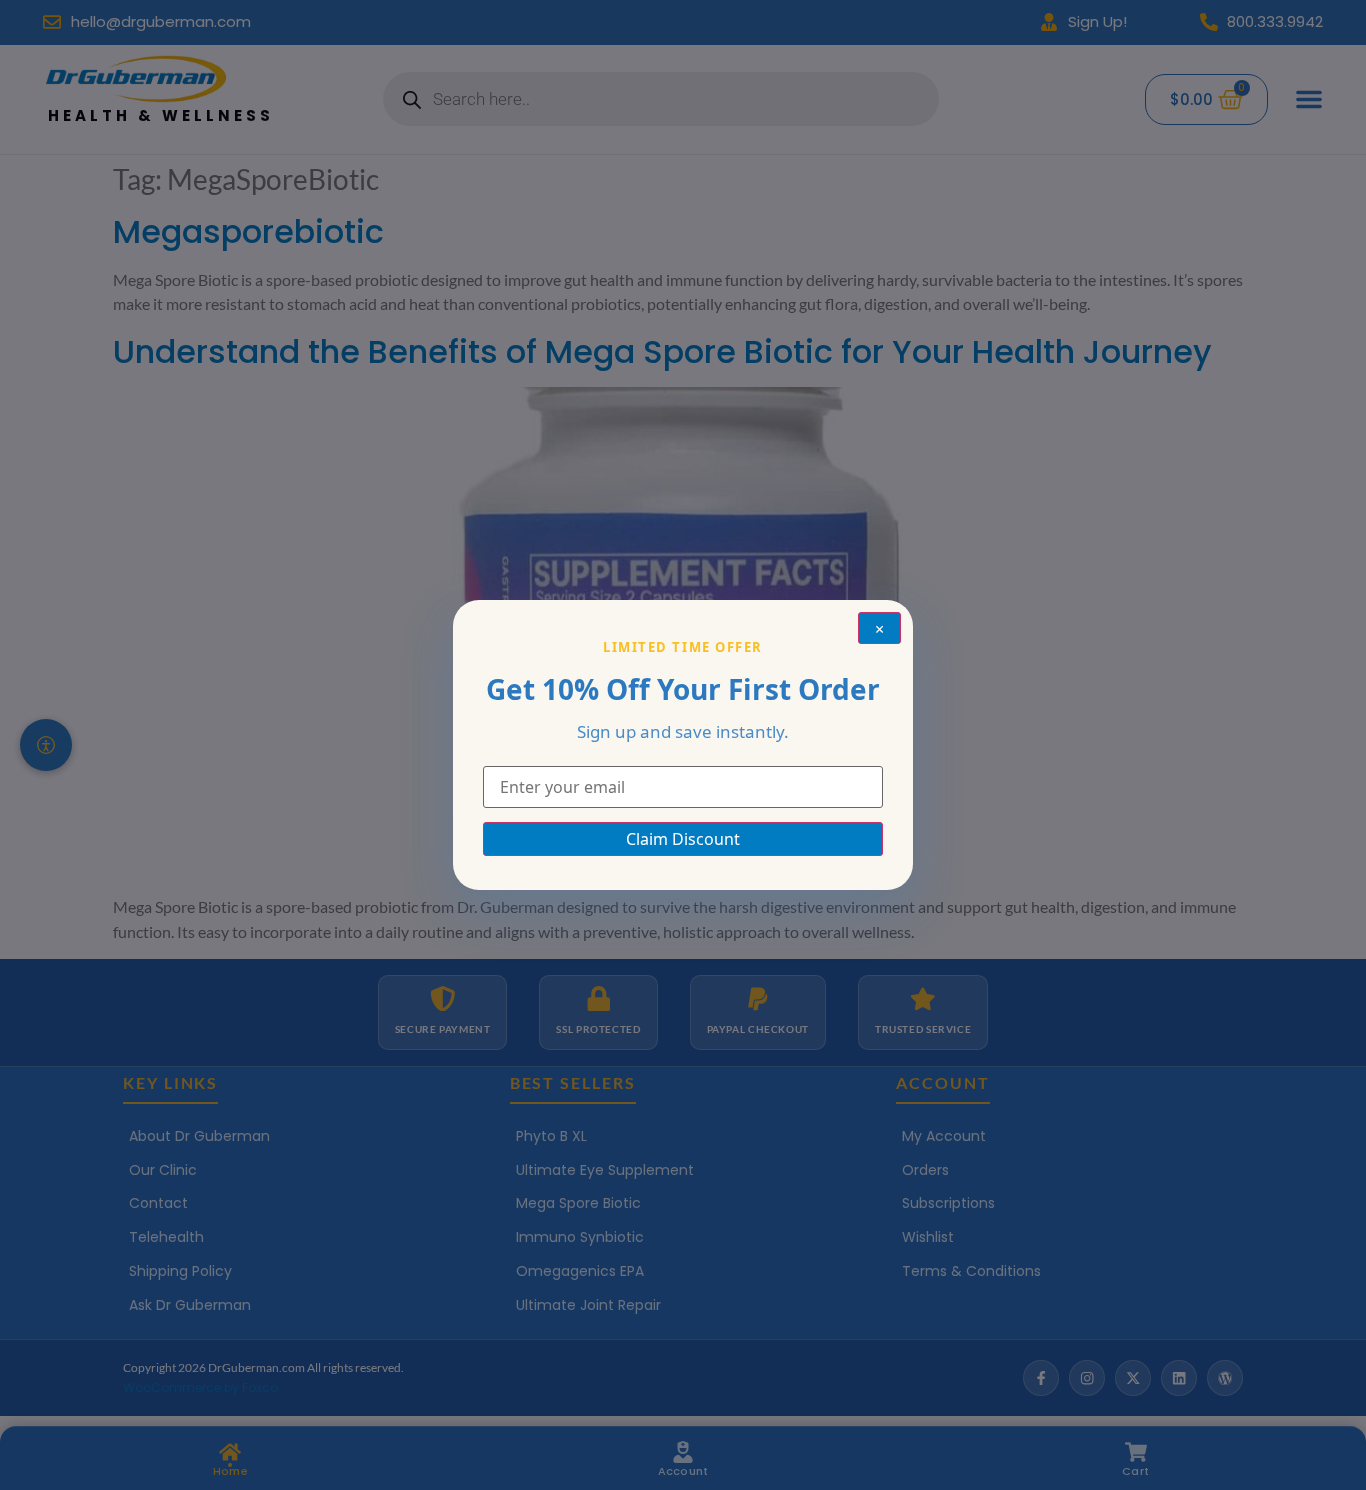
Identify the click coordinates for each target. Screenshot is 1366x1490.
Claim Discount (683, 839)
